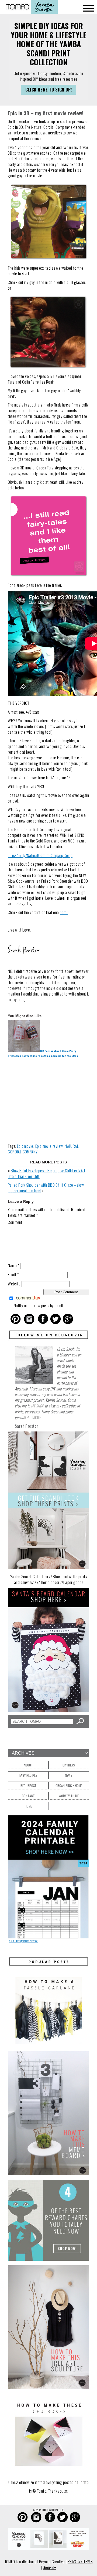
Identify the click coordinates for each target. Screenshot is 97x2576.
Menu (89, 9)
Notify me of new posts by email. (39, 1305)
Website (14, 1284)
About (28, 1765)
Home (28, 1806)
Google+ (49, 2567)
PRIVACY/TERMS (80, 2561)
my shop (37, 1406)
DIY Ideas (69, 1765)
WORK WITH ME (69, 1796)
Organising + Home (69, 1785)
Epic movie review (49, 1146)
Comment (15, 1222)
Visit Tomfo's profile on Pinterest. (23, 1941)
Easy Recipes (28, 1775)
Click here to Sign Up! (49, 90)
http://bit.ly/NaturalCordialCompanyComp (40, 855)
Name (13, 1265)
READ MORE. (33, 1417)
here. (64, 912)
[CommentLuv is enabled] (28, 1299)
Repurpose (28, 1785)
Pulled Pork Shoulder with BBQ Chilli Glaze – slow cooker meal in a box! (46, 1188)
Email (13, 1274)
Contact (28, 1796)
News (69, 1775)
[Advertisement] (48, 1100)
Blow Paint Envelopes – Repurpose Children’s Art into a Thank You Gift (46, 1173)
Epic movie (25, 1146)
